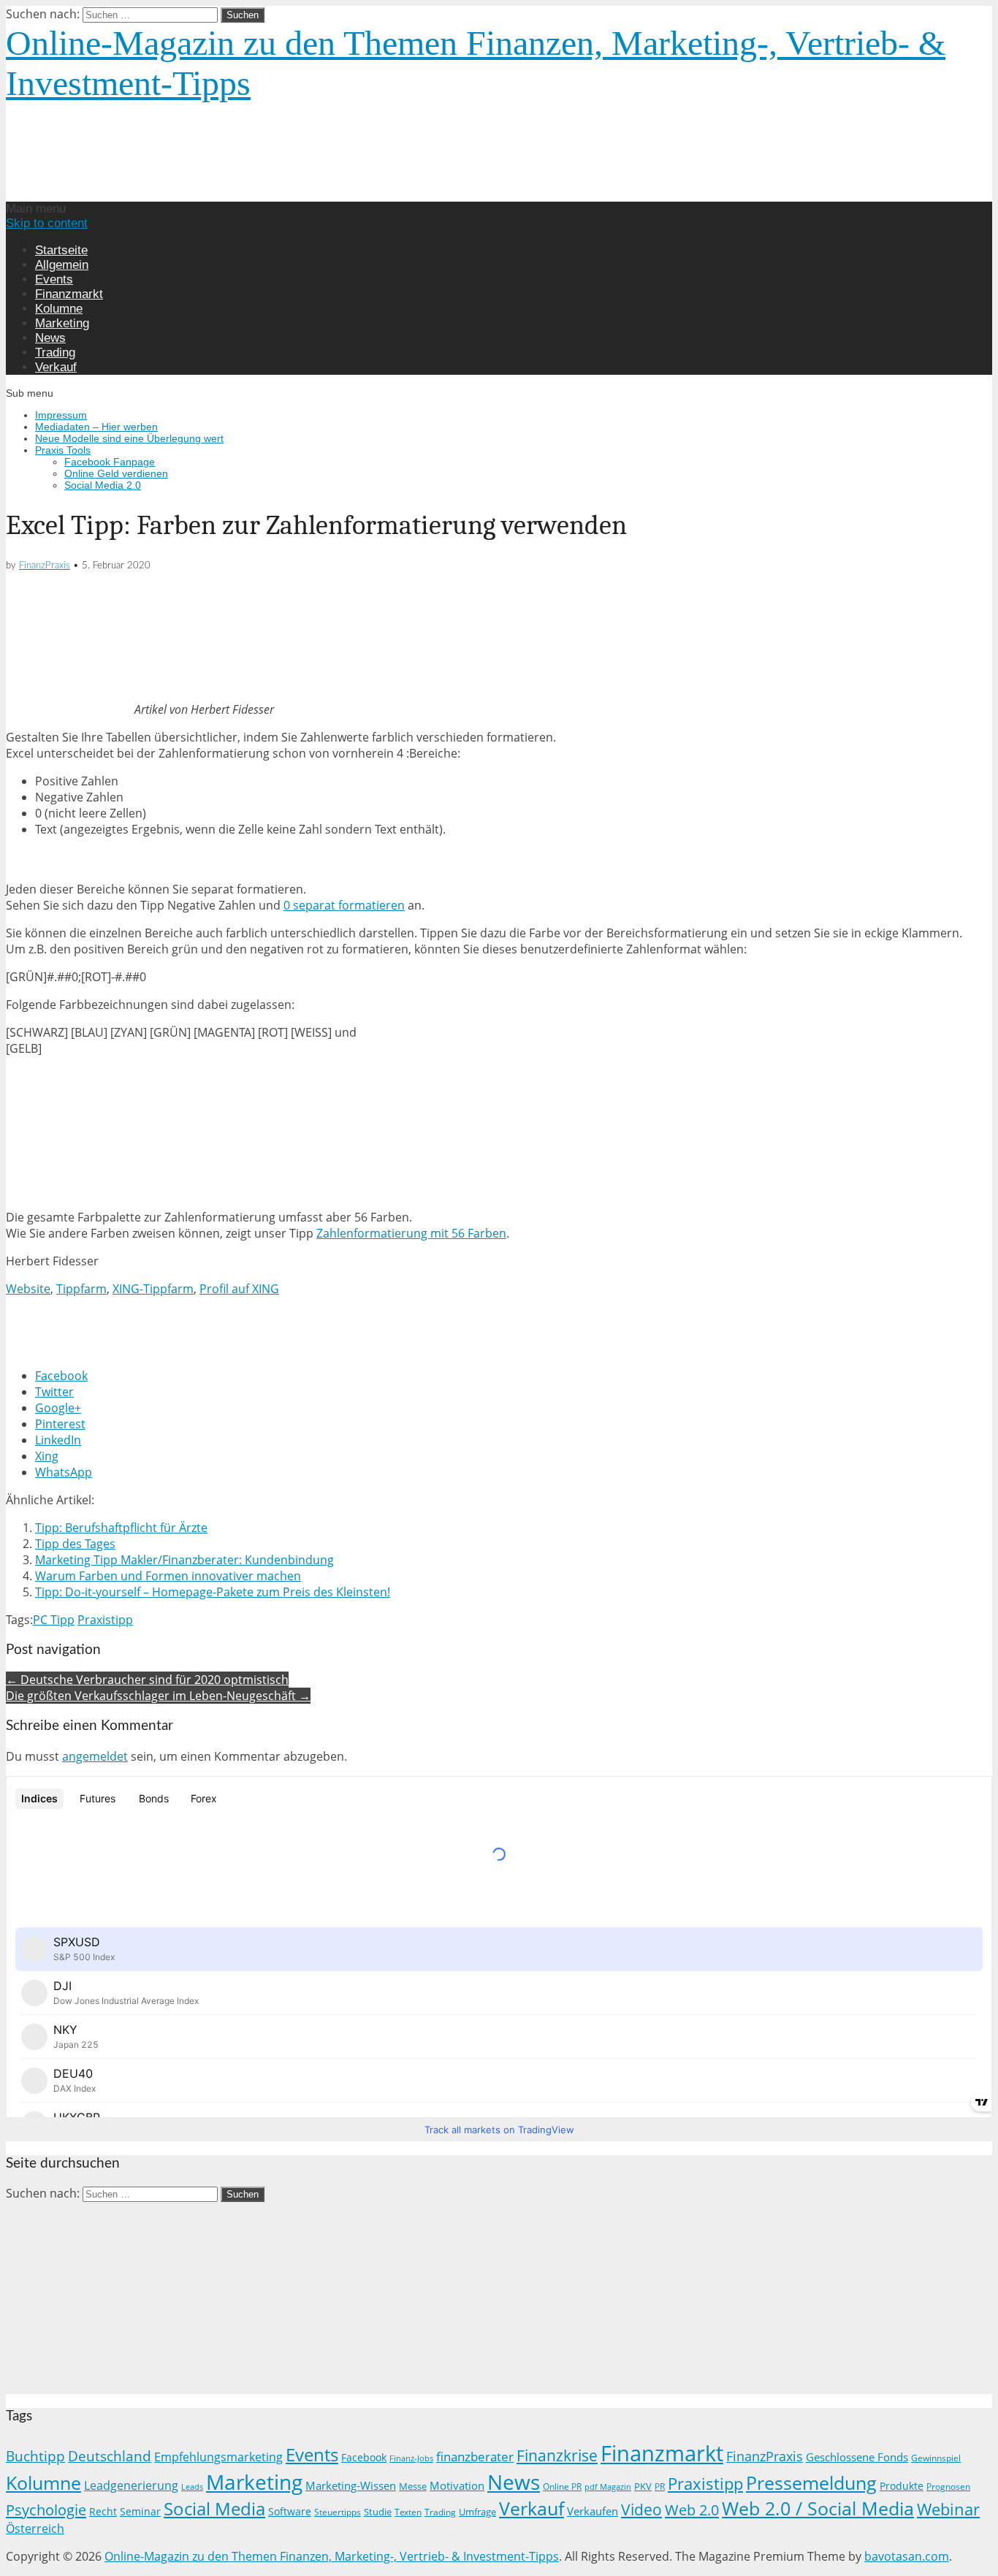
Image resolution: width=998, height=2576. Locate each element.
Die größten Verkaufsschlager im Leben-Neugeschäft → (158, 1696)
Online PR (562, 2487)
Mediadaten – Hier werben (96, 427)
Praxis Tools (63, 450)
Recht (103, 2511)
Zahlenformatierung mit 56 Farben (411, 1233)
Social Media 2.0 (103, 485)
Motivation (457, 2485)
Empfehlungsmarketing (218, 2457)
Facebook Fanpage (110, 462)
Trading (55, 353)
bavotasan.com (907, 2556)
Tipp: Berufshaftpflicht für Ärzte (121, 1528)
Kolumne (59, 309)
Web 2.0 (692, 2510)
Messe (413, 2486)
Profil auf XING (239, 1289)
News (50, 338)
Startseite (61, 250)
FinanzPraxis (45, 566)
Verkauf (56, 367)
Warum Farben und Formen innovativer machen (168, 1576)
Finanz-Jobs (411, 2458)
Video (641, 2509)
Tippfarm (81, 1289)
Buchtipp (35, 2456)
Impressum (61, 415)
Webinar (948, 2509)
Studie (378, 2512)
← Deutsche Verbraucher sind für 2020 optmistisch (147, 1680)
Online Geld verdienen (116, 473)
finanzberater (475, 2457)
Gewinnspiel (936, 2458)
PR (660, 2486)
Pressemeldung (811, 2483)
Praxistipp (105, 1620)
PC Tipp (54, 1620)
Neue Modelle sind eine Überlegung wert (129, 438)
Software (290, 2511)
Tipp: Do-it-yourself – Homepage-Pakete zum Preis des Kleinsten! (213, 1592)
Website (28, 1289)
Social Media (214, 2508)
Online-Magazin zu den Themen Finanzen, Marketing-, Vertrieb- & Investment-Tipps (332, 2556)
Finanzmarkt (69, 294)
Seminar (140, 2511)
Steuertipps (338, 2512)
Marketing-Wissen (351, 2485)
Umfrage (477, 2512)
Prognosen (948, 2487)
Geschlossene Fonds (857, 2457)
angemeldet (95, 1756)
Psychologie (46, 2510)
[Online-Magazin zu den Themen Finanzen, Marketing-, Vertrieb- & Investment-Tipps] (252, 194)
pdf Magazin (608, 2487)
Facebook (364, 2457)
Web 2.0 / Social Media (818, 2508)
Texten (408, 2512)
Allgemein (62, 265)
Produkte (902, 2486)
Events (54, 279)
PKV (643, 2486)
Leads (192, 2487)
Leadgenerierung (131, 2485)
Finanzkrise (557, 2455)
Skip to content (47, 223)
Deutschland (110, 2456)
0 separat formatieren (344, 905)
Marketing (62, 323)
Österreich (35, 2529)
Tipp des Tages (75, 1544)
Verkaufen (593, 2511)
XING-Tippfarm (153, 1289)
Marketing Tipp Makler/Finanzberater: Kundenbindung (184, 1560)
